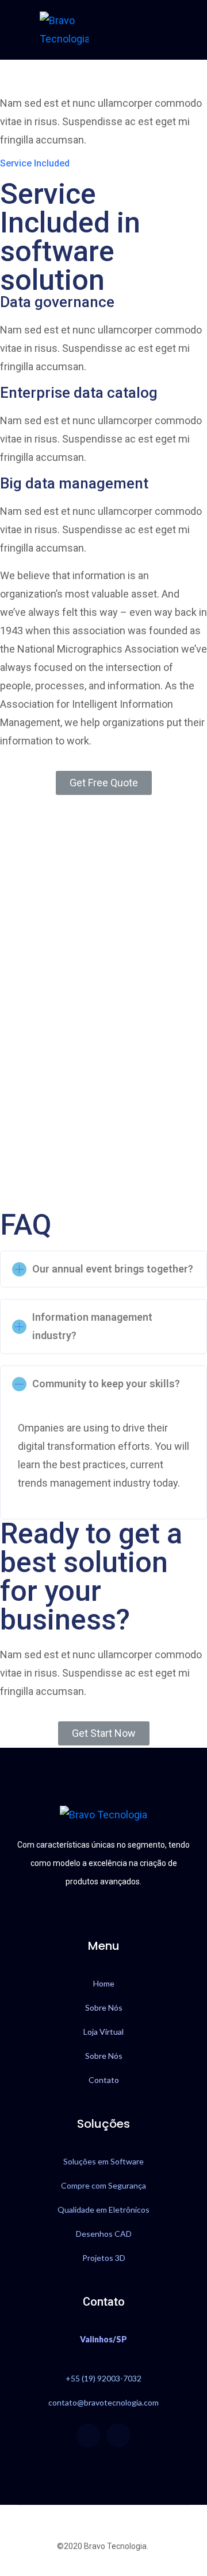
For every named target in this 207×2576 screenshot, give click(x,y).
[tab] (103, 1269)
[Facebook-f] (89, 2435)
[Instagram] (118, 2435)
